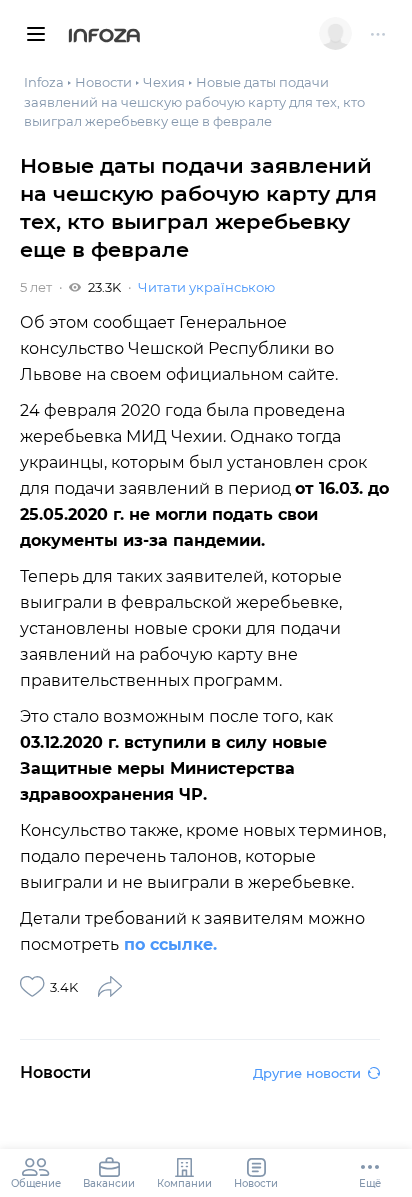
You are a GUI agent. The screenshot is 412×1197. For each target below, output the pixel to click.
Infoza (104, 37)
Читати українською (206, 287)
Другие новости (307, 1073)
